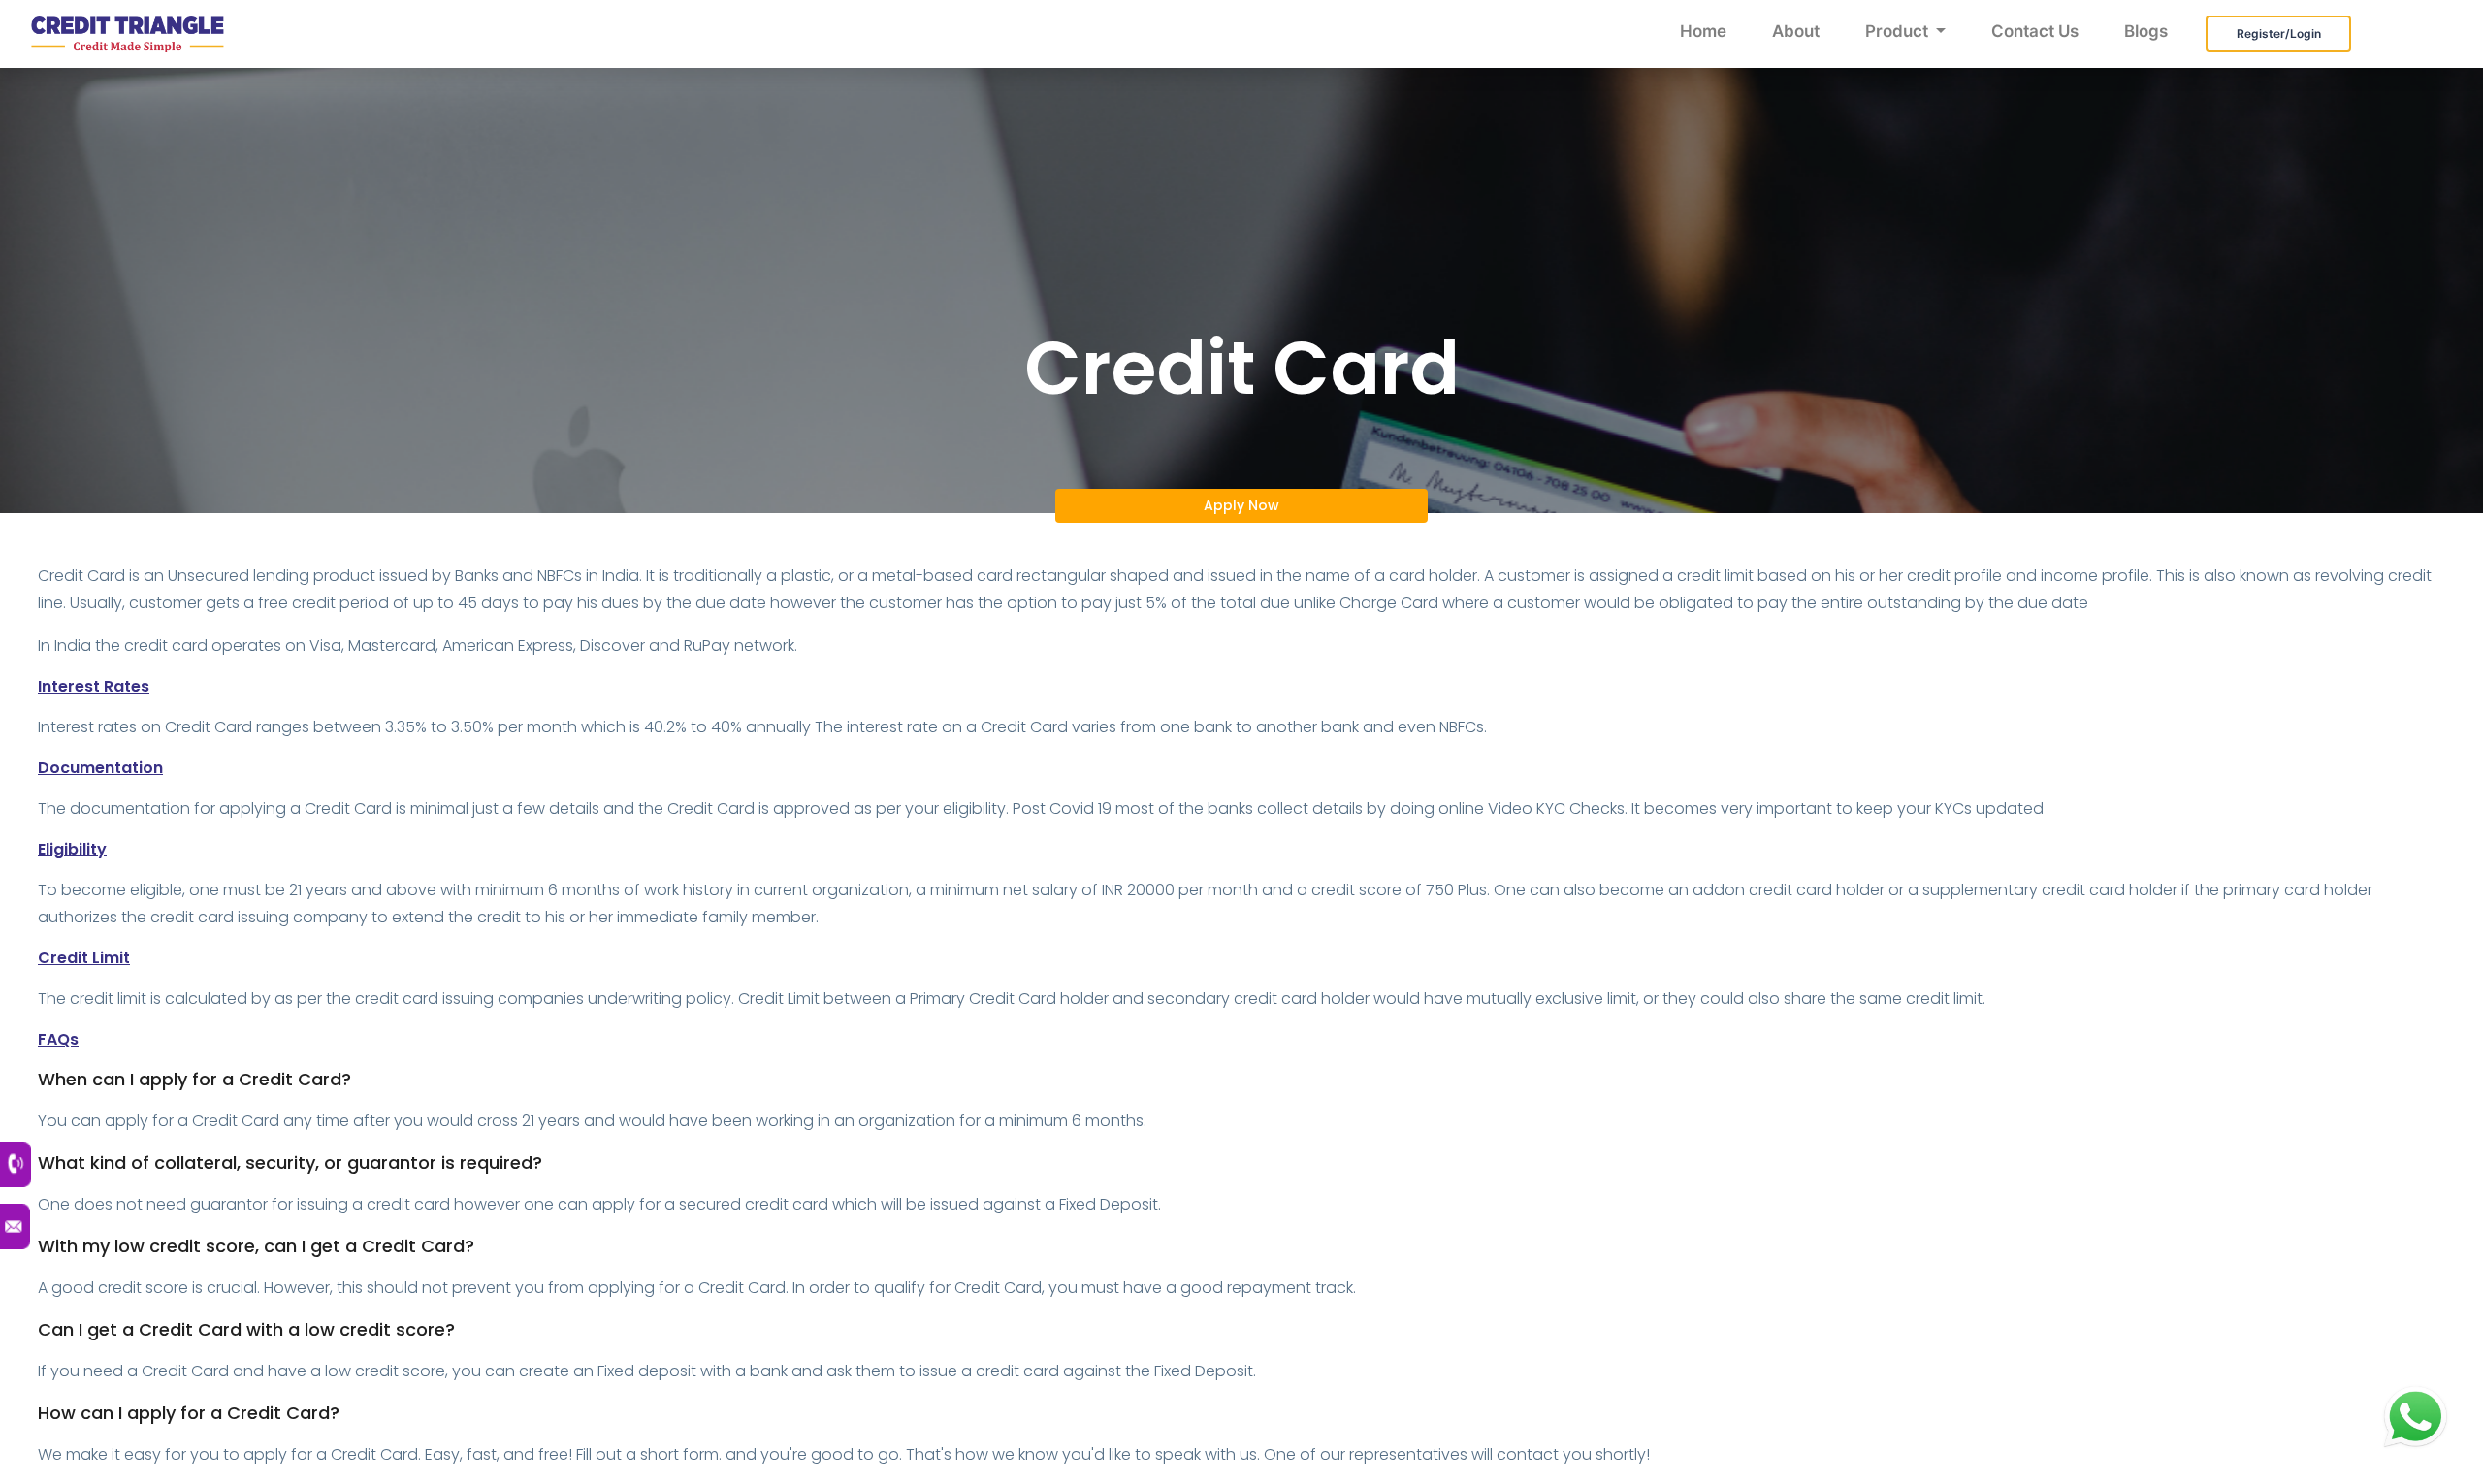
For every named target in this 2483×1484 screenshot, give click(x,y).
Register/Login (2279, 33)
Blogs (2146, 31)
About (1796, 31)
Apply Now (1241, 505)
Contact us (2035, 31)
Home (1703, 31)
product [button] (1899, 31)
